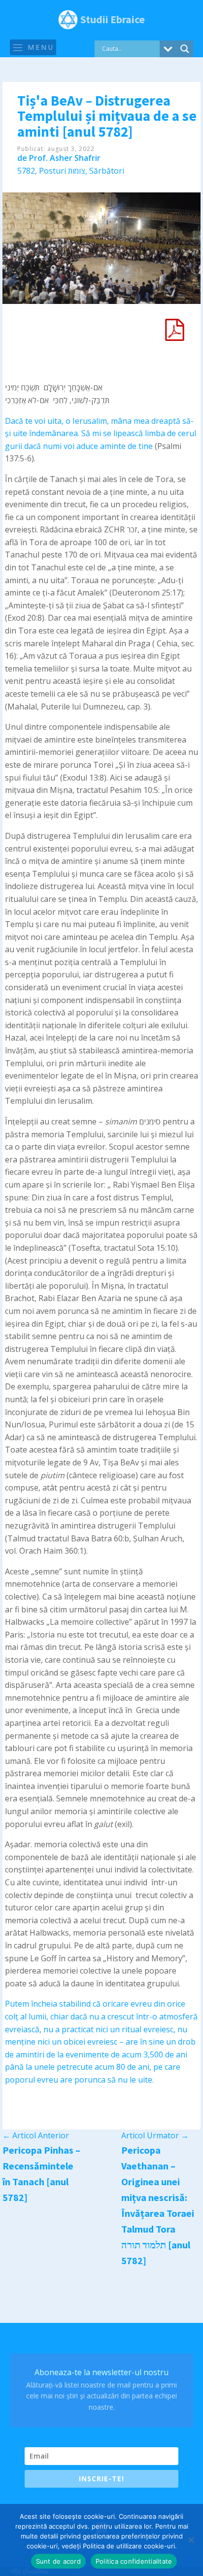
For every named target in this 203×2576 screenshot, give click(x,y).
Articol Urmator (155, 2135)
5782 (26, 171)
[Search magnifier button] (185, 49)
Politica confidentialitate (134, 2561)
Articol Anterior (36, 2135)
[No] (191, 2540)
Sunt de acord (58, 2561)
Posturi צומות (62, 171)
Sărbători (107, 171)
